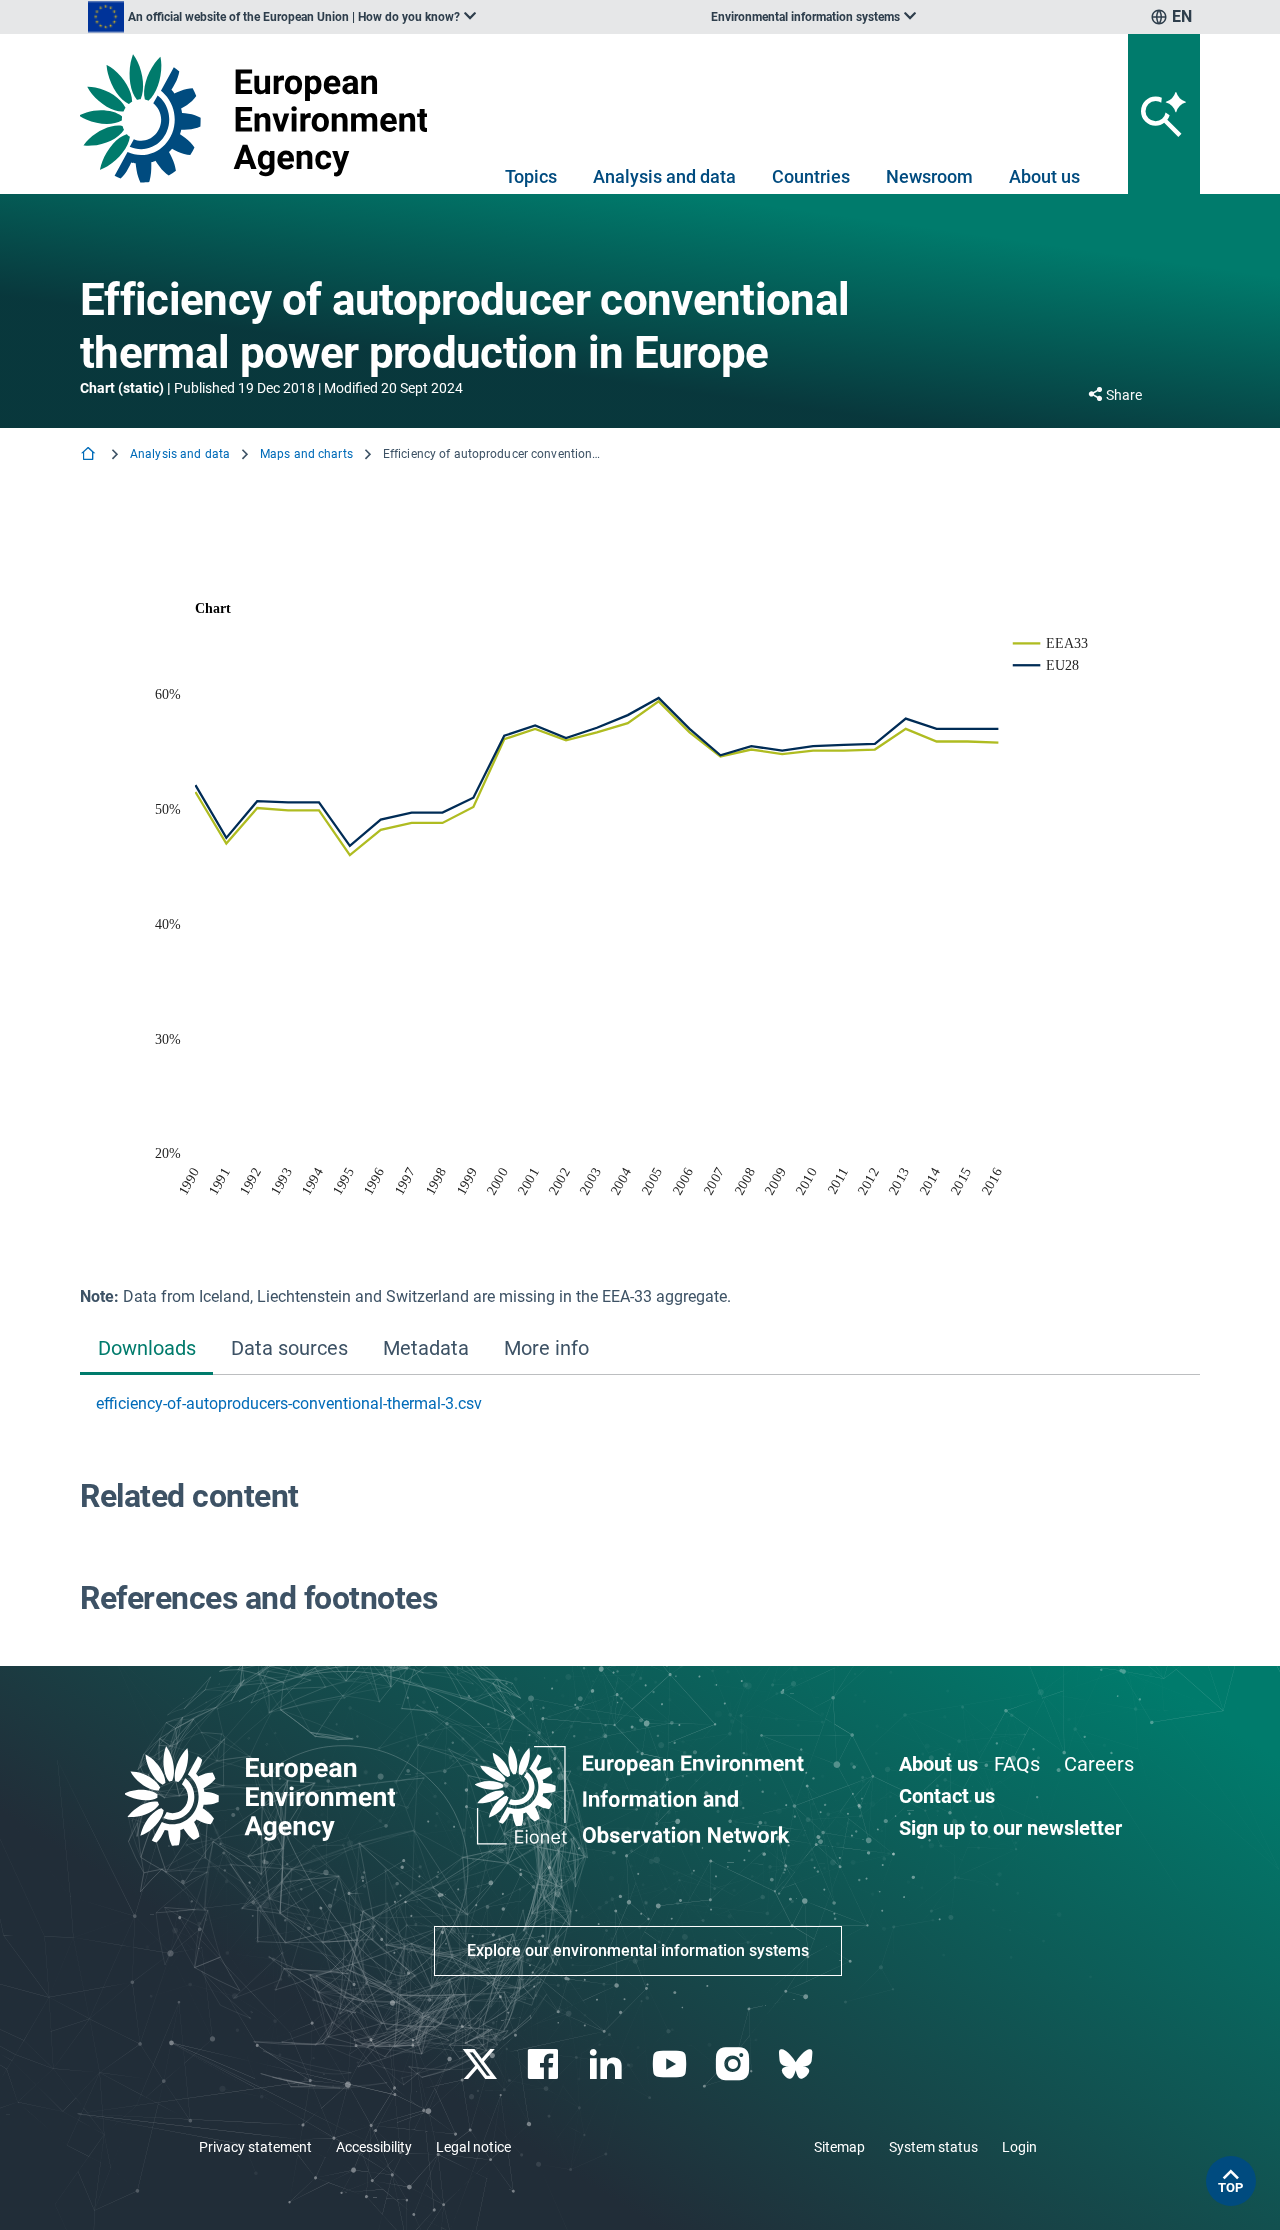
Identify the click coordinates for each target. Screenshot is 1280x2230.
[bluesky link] (797, 2064)
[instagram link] (734, 2064)
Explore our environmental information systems (638, 1950)
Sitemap (839, 2147)
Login (1019, 2147)
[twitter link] (481, 2064)
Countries (811, 176)
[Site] (261, 118)
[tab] (146, 1350)
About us (1044, 176)
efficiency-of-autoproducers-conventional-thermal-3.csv (289, 1403)
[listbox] (282, 17)
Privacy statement (255, 2147)
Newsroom (929, 176)
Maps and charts (306, 454)
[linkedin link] (608, 2064)
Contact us (947, 1796)
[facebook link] (545, 2064)
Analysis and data (664, 176)
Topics (531, 176)
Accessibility (374, 2147)
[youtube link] (671, 2064)
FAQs (1017, 1764)
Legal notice (473, 2147)
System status (933, 2147)
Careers (1099, 1764)
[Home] (90, 455)
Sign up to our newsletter (1010, 1828)
